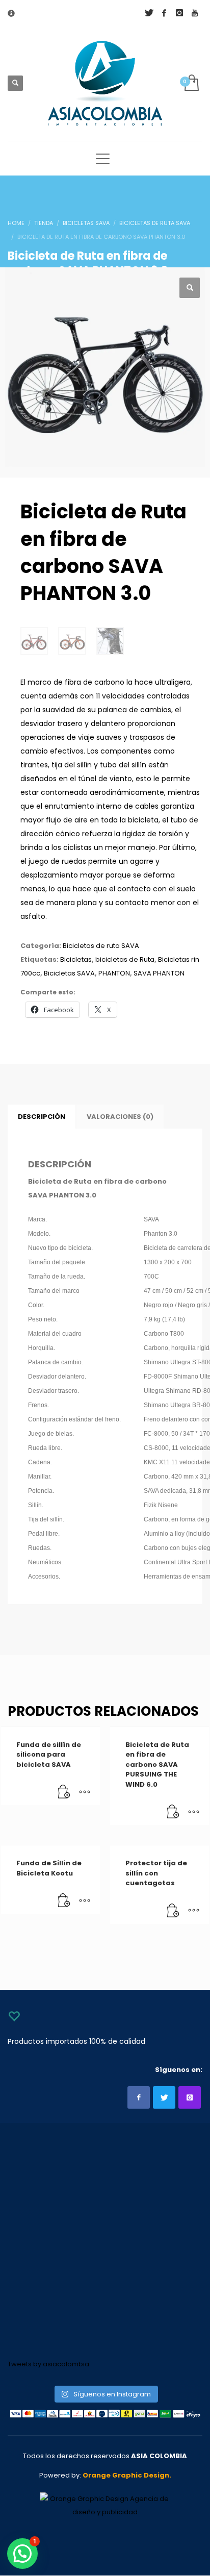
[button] (190, 288)
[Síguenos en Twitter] (164, 2097)
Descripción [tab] (42, 1117)
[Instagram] (179, 13)
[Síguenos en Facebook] (139, 2097)
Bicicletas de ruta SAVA (101, 946)
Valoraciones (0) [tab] (120, 1117)
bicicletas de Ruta (125, 959)
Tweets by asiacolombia (48, 2364)
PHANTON (114, 973)
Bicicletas (76, 959)
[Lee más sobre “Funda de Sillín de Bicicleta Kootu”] (64, 1901)
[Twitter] (149, 13)
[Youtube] (195, 13)
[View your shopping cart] (191, 83)
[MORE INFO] (85, 1792)
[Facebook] (164, 13)
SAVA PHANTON (159, 973)
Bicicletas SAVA (69, 973)
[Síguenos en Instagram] (190, 2097)
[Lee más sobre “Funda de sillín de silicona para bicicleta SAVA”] (64, 1792)
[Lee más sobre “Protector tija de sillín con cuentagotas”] (173, 1911)
